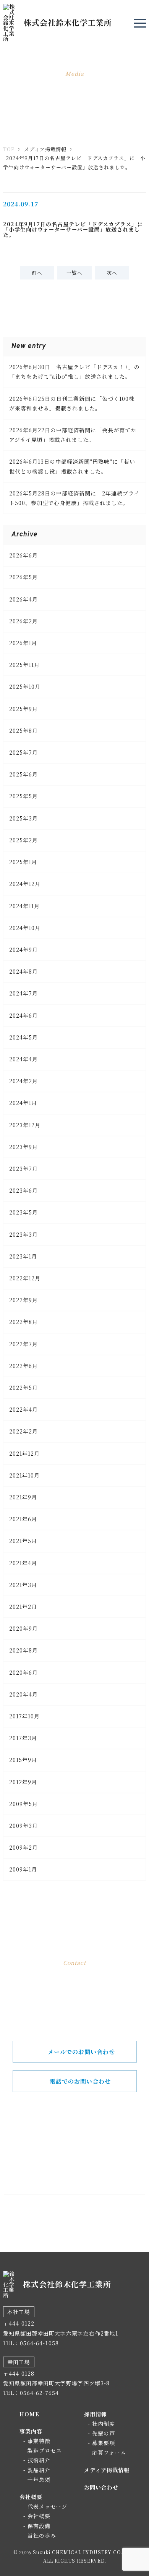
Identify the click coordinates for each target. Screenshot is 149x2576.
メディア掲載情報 (45, 149)
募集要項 (104, 2443)
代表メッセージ (47, 2506)
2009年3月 (23, 1826)
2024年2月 (23, 1081)
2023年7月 (23, 1169)
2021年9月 (23, 1497)
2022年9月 (23, 1300)
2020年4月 (23, 1694)
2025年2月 (23, 840)
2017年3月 (23, 1738)
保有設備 (39, 2526)
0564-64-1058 (84, 2159)
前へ (37, 273)
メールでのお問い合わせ (81, 2052)
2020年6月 (23, 1672)
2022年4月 (23, 1409)
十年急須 (39, 2480)
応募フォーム (109, 2452)
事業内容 (31, 2431)
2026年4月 (23, 599)
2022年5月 (23, 1388)
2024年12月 (25, 884)
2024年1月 (23, 1103)
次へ (112, 273)
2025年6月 (23, 774)
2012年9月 (23, 1782)
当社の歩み (42, 2535)
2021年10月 (24, 1475)
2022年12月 (25, 1278)
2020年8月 (23, 1650)
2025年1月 (23, 862)
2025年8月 (23, 731)
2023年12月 (25, 1125)
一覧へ (74, 273)
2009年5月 (23, 1804)
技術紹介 (39, 2460)
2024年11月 (24, 906)
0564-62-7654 (39, 2393)
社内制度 (104, 2424)
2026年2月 (23, 621)
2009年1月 (23, 1869)
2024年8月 (23, 971)
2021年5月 (23, 1541)
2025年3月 (23, 818)
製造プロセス (45, 2450)
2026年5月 (23, 577)
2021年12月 (24, 1453)
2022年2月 (23, 1431)
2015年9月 (23, 1760)
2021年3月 (23, 1585)
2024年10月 (25, 928)
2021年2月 (23, 1607)
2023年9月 (23, 1147)
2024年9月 (23, 950)
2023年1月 (23, 1256)
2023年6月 (23, 1190)
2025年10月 (25, 686)
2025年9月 (23, 709)
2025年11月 (24, 665)
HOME (29, 2414)
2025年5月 (23, 796)
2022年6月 (23, 1366)
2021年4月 (23, 1563)
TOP (9, 149)
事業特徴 (39, 2441)
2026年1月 (23, 643)
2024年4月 (23, 1059)
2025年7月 (23, 752)
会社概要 (31, 2497)
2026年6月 (23, 555)
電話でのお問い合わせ (80, 2081)
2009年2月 (23, 1847)
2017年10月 (24, 1716)
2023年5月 (23, 1212)
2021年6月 (23, 1519)
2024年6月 (23, 1015)
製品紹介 (39, 2470)
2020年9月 (23, 1628)
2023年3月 (23, 1234)
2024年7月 (23, 993)
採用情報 (96, 2414)
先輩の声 (104, 2433)
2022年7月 (23, 1344)
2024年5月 (23, 1037)
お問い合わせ (101, 2487)
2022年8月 (23, 1322)
